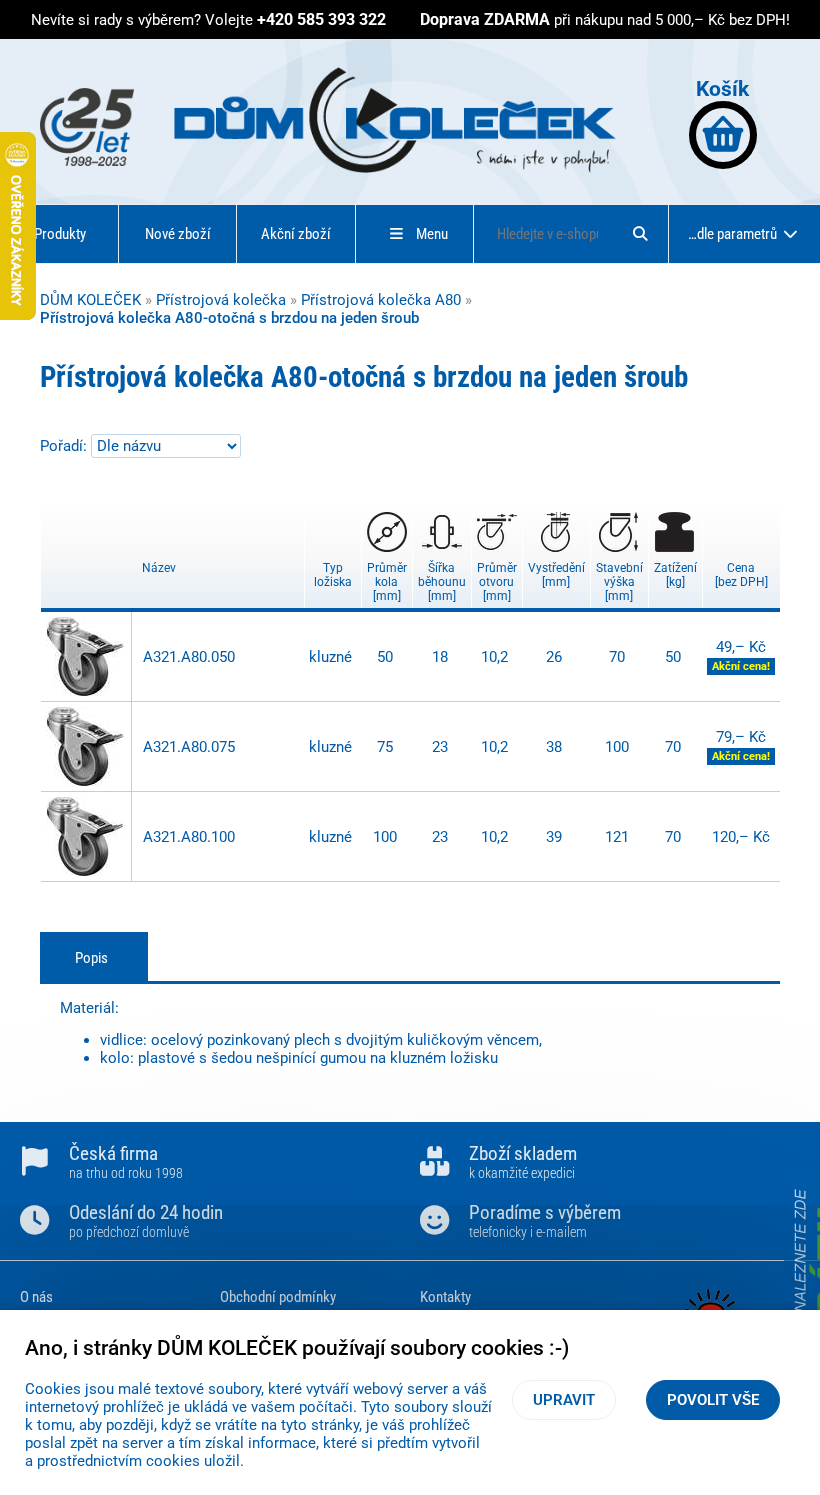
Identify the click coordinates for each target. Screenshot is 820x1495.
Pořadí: (65, 446)
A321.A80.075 (189, 747)
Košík (722, 88)
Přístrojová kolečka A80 (381, 300)
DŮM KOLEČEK (90, 300)
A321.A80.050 (189, 657)
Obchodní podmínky (278, 1297)
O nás (36, 1297)
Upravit (564, 1400)
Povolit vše (713, 1400)
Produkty (60, 234)
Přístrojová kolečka (221, 300)
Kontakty (445, 1297)
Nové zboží (178, 234)
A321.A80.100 (189, 837)
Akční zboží (296, 234)
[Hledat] (640, 234)
